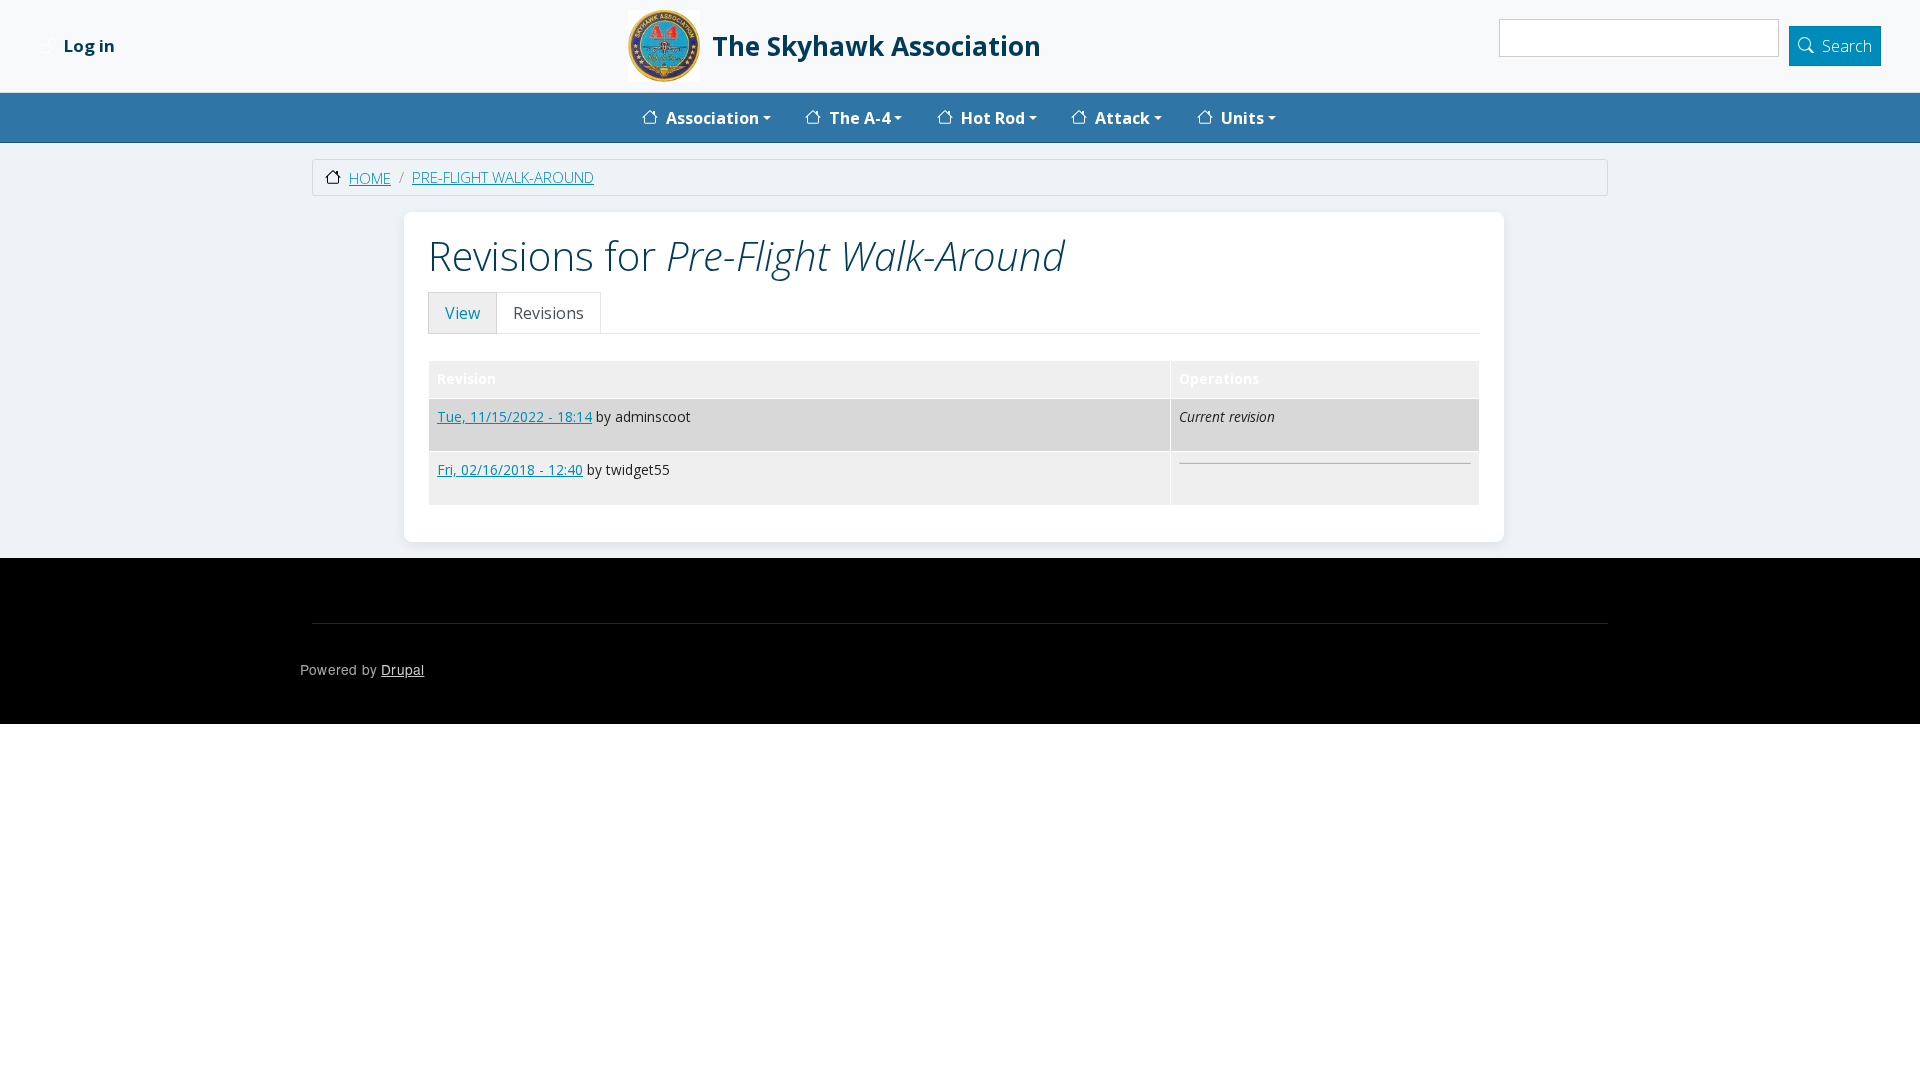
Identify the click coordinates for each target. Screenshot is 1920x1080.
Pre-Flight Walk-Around (503, 177)
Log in (89, 46)
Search (1847, 47)
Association (712, 118)
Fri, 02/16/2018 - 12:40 (510, 469)
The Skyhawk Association (876, 46)
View (462, 313)
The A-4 (859, 118)
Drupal (402, 669)
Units (1242, 118)
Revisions (548, 313)
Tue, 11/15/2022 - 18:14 (514, 416)
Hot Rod (993, 118)
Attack (1122, 118)
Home (370, 178)
